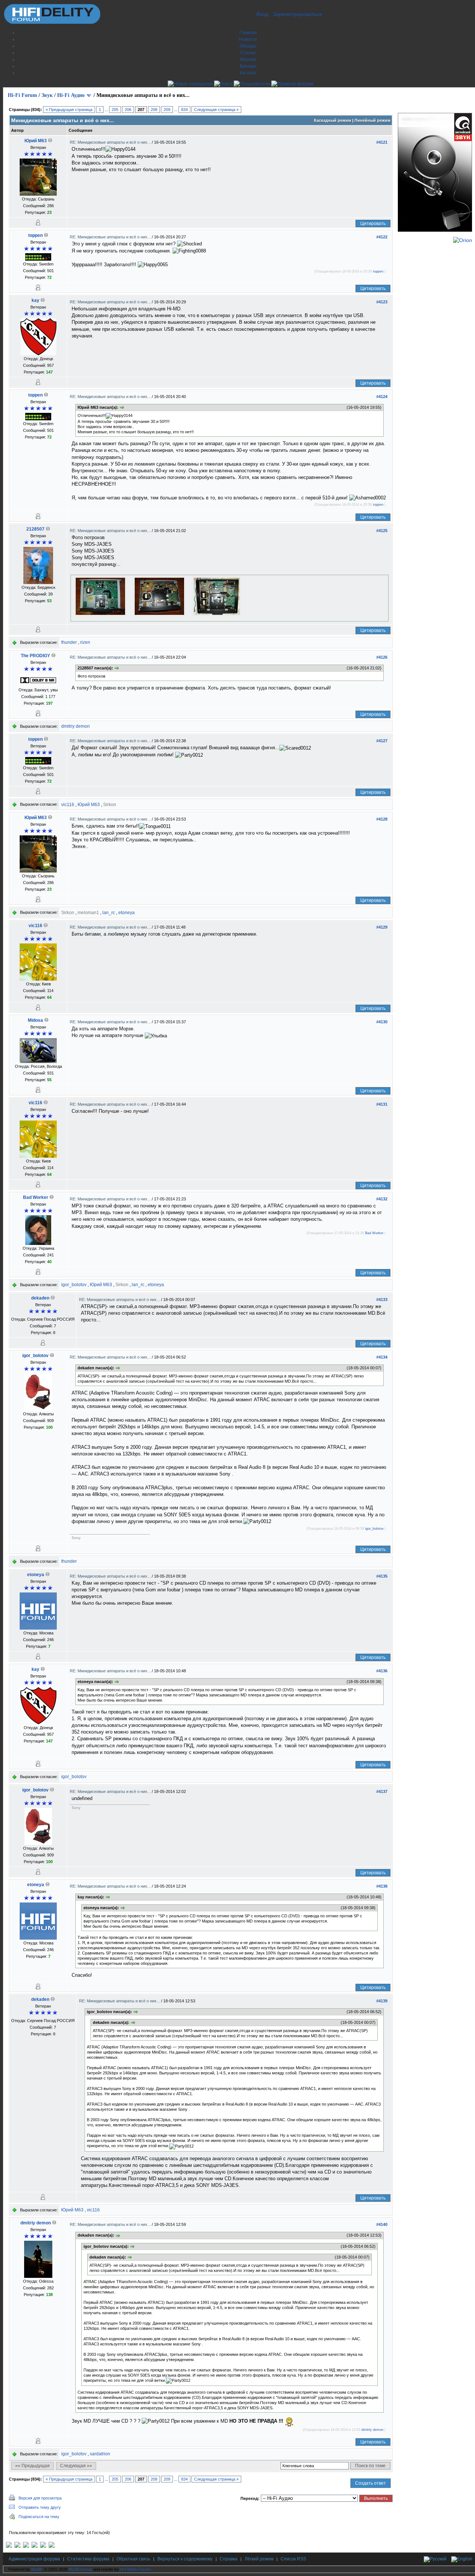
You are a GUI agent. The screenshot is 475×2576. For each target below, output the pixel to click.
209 (167, 110)
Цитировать (373, 224)
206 (128, 110)
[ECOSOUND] (35, 2546)
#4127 (382, 741)
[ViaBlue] (26, 2546)
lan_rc (109, 913)
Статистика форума (88, 2559)
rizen (85, 642)
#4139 (382, 2001)
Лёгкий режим (259, 2559)
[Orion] (463, 240)
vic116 (68, 805)
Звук (47, 95)
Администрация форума (34, 2559)
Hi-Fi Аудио (71, 95)
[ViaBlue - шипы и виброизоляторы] (43, 2546)
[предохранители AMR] (9, 2546)
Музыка (248, 59)
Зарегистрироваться (297, 14)
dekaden (40, 1298)
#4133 (382, 1300)
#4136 (382, 1671)
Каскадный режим (332, 120)
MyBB (37, 2569)
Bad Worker (36, 1197)
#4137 (382, 1791)
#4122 (382, 237)
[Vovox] (52, 2546)
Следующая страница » (216, 110)
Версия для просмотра (40, 2498)
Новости (248, 39)
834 (184, 110)
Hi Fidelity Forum (135, 2569)
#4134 (382, 1357)
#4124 (382, 397)
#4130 (382, 1022)
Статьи (248, 53)
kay (35, 300)
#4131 (382, 1104)
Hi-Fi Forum (22, 95)
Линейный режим (372, 120)
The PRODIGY (35, 656)
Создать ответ (371, 2483)
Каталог (248, 73)
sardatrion (100, 2454)
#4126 (382, 657)
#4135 (382, 1576)
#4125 (382, 531)
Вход (262, 14)
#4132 (382, 1199)
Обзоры (248, 46)
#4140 (382, 2224)
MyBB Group (80, 2569)
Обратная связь (133, 2559)
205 (115, 110)
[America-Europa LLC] (17, 2546)
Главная (248, 33)
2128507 (35, 529)
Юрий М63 (36, 141)
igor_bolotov (74, 1285)
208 (154, 110)
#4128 (382, 819)
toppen (35, 235)
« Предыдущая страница (69, 110)
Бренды (248, 66)
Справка (229, 2559)
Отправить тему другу (40, 2507)
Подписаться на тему (39, 2517)
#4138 (382, 1886)
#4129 (382, 927)
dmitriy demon (76, 726)
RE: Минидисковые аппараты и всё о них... (111, 142)
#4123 (382, 302)
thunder (69, 642)
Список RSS (293, 2559)
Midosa (35, 1020)
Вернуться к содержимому (185, 2559)
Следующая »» (76, 2466)
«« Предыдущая (32, 2466)
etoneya (127, 913)
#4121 (382, 142)
